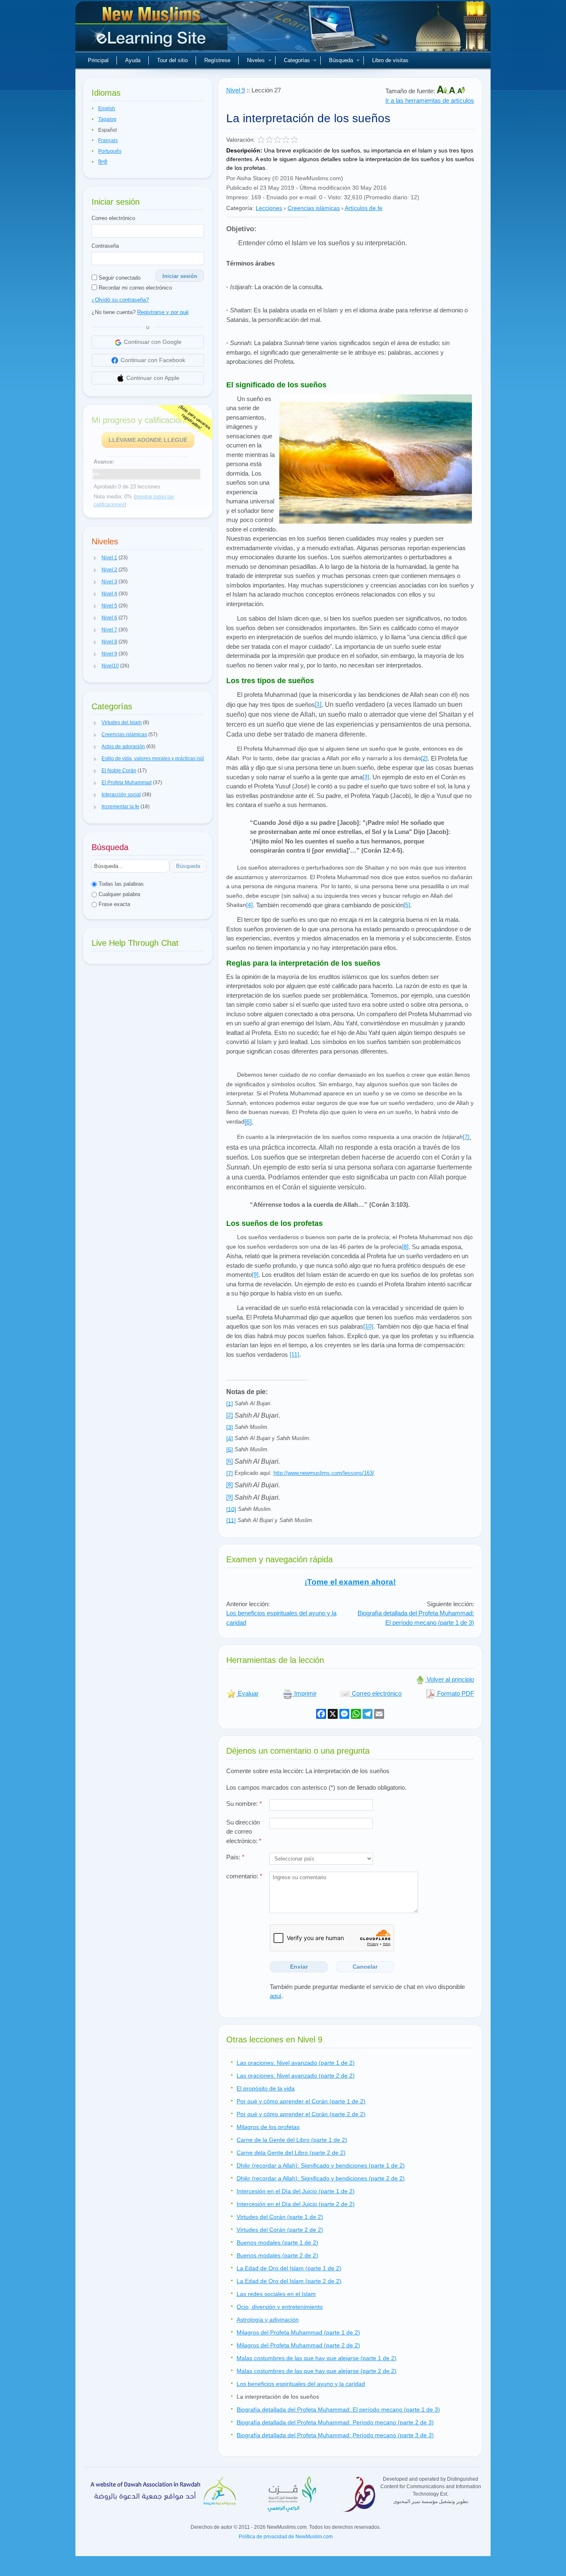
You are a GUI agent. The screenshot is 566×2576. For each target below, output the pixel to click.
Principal (98, 60)
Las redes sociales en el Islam (276, 2294)
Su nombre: (244, 1804)
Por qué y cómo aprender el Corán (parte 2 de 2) (301, 2114)
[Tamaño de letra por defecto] (453, 91)
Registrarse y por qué (163, 312)
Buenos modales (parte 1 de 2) (277, 2243)
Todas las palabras (120, 884)
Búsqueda (341, 60)
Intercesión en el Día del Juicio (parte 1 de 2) (296, 2191)
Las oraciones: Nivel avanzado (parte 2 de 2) (296, 2076)
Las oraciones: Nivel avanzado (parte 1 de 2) (296, 2063)
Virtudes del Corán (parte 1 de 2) (280, 2217)
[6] (248, 1122)
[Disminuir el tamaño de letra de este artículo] (461, 91)
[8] (405, 1247)
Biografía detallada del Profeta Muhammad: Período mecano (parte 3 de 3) (335, 2435)
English (107, 109)
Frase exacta (114, 904)
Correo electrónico (113, 218)
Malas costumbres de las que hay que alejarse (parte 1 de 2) (317, 2358)
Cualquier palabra (119, 894)
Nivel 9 (236, 90)
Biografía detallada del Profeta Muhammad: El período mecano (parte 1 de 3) (416, 1618)
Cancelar (365, 1967)
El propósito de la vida (266, 2088)
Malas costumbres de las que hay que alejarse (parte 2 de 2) (317, 2371)
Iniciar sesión (180, 276)
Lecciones (269, 208)
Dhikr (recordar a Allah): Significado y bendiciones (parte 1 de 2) (321, 2165)
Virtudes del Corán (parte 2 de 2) (280, 2230)
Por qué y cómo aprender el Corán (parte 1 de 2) (301, 2101)
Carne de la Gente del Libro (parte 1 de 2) (292, 2140)
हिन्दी (103, 162)
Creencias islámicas (314, 208)
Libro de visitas (390, 60)
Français (108, 140)
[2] (424, 758)
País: (235, 1857)
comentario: (244, 1876)
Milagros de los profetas (268, 2127)
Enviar (299, 1967)
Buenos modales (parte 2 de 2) (277, 2255)
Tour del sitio (172, 60)
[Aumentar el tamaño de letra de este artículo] (443, 91)
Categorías (297, 60)
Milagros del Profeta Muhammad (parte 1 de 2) (298, 2332)
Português (110, 151)
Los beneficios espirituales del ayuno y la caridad (301, 2384)
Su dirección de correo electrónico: (244, 1832)
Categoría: (240, 208)
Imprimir (305, 1693)
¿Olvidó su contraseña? (120, 300)
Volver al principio (450, 1679)
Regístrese (217, 60)
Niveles (256, 60)
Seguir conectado (119, 278)
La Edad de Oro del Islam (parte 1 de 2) (289, 2268)
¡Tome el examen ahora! (350, 1582)
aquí (276, 1996)
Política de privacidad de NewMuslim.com (286, 2537)
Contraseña (105, 246)
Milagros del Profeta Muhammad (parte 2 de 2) (298, 2345)
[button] (95, 558)
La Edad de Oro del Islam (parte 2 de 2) (289, 2281)
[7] (466, 1137)
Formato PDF (455, 1693)
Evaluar (247, 1693)
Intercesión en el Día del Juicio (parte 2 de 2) (296, 2204)
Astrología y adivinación (268, 2320)
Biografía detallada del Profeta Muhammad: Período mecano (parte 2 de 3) (335, 2422)
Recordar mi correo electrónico (134, 288)
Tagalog (107, 119)
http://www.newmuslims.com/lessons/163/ (324, 1473)
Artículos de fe (364, 208)
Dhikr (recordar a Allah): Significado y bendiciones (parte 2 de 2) (321, 2178)
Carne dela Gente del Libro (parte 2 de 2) (291, 2153)
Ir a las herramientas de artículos (430, 100)
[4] (249, 905)
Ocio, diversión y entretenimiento (280, 2307)
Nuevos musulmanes (152, 29)
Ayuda (133, 60)
